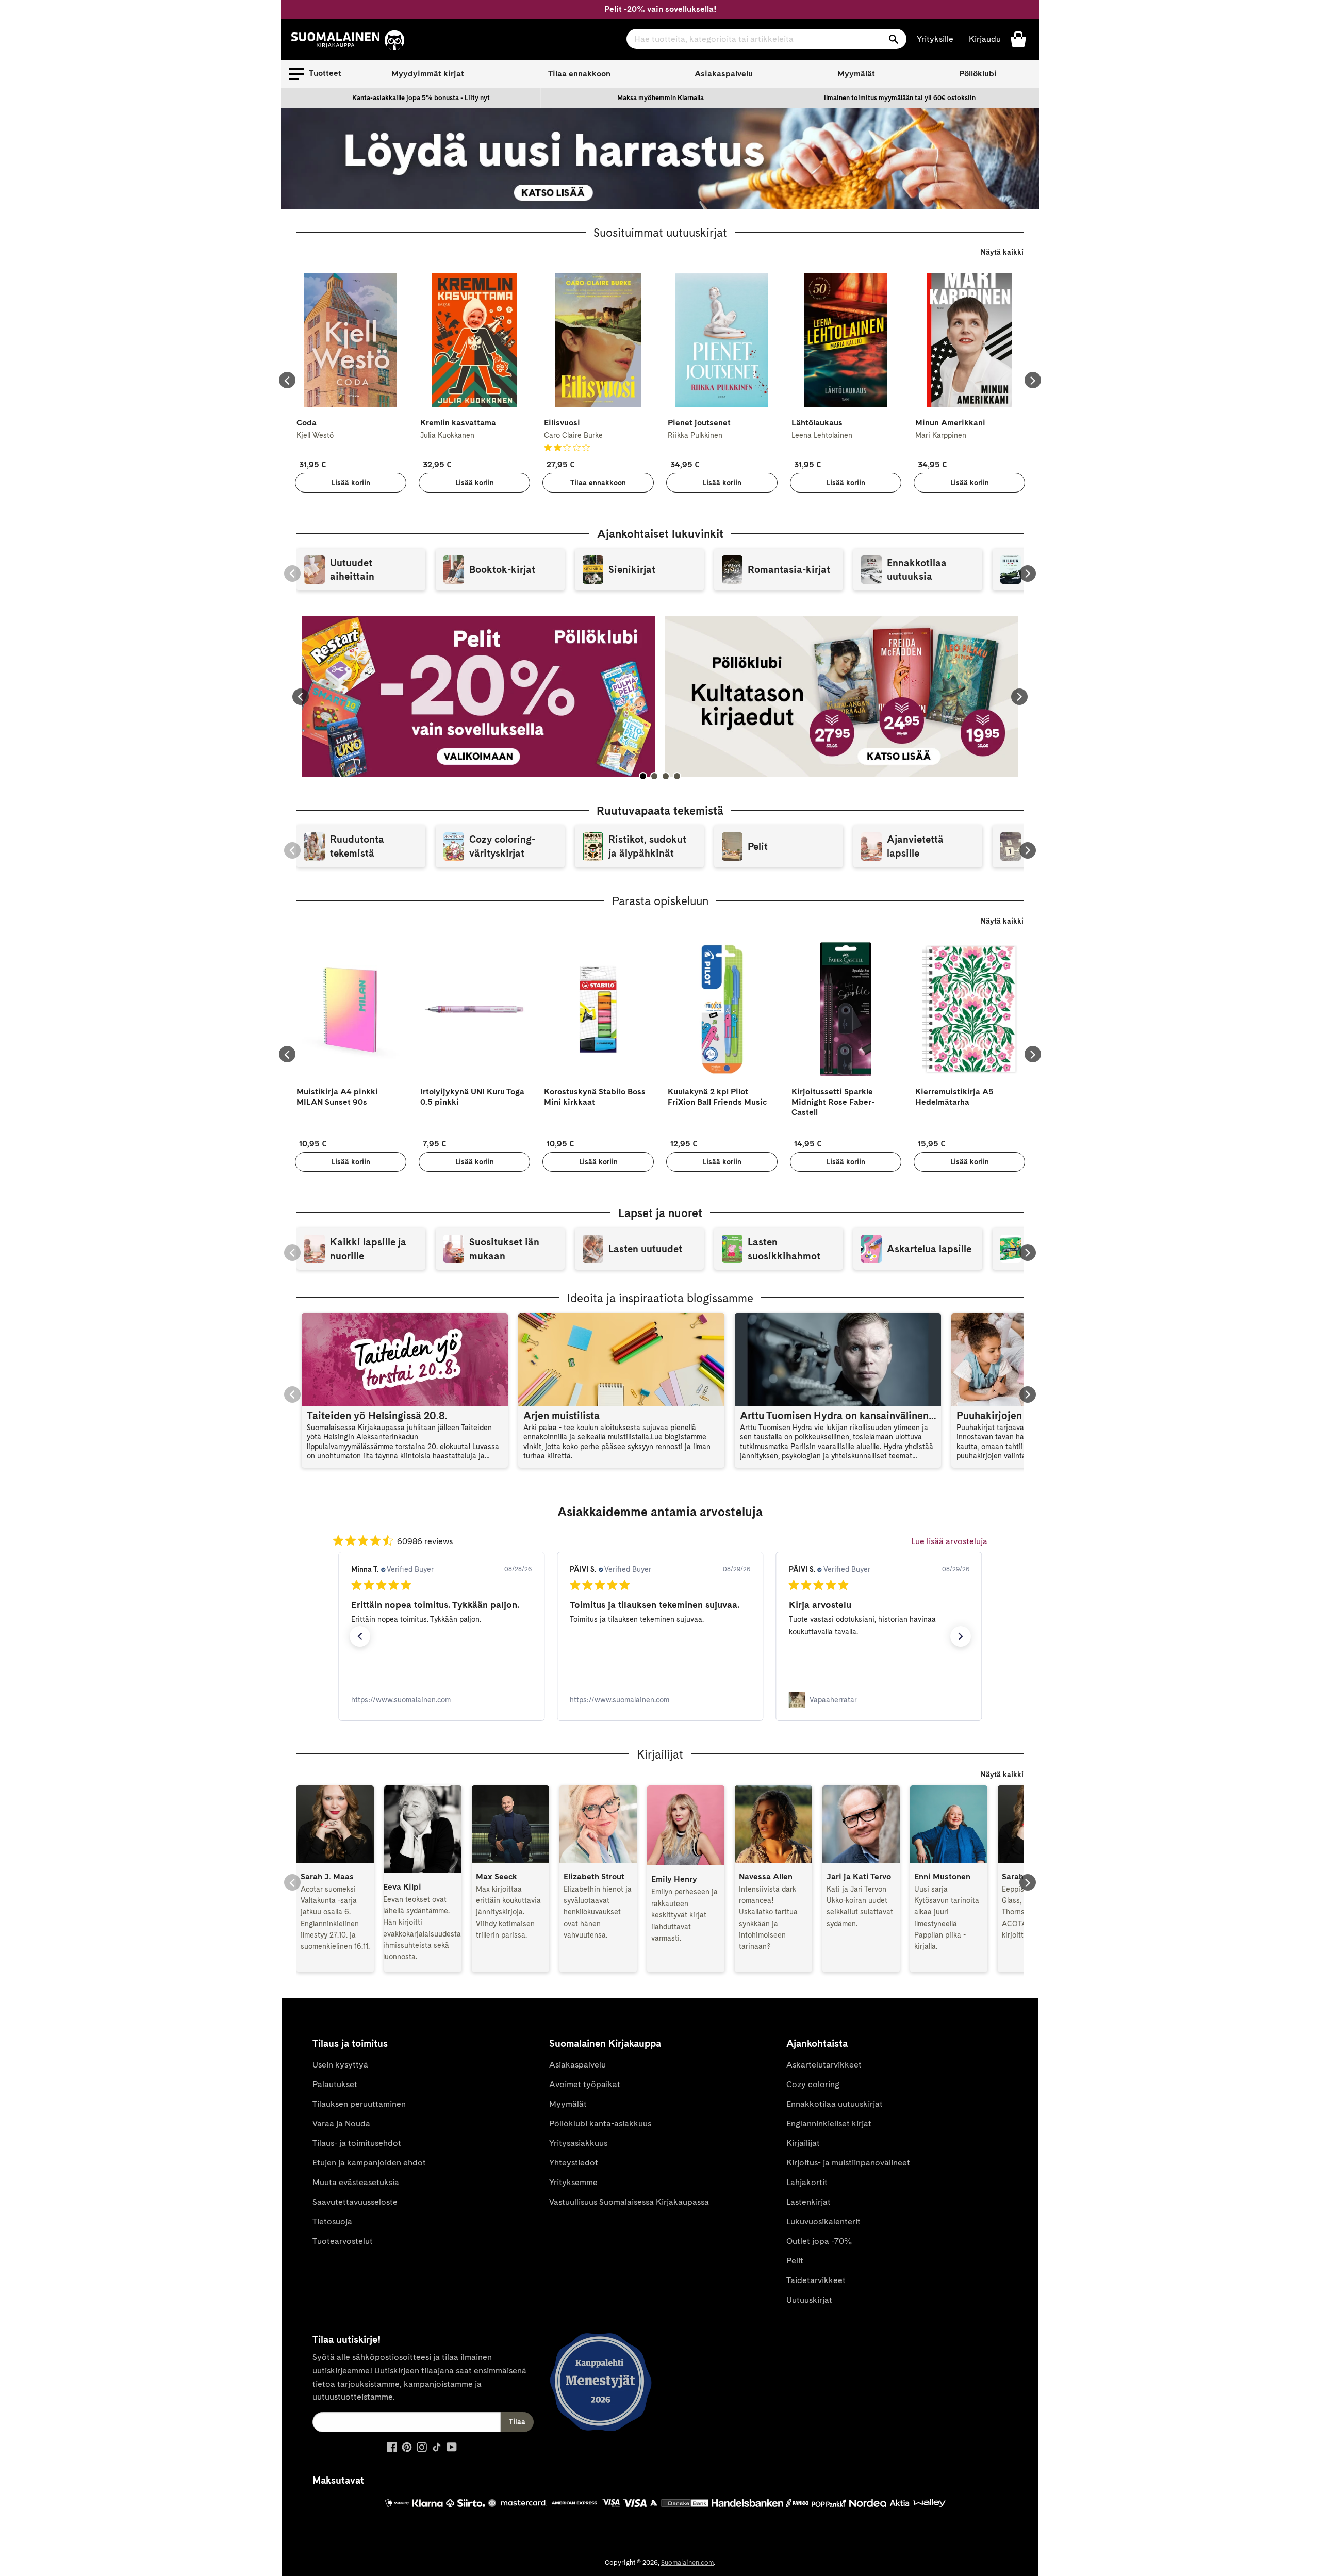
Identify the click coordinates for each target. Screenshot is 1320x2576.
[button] (315, 74)
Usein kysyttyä (340, 2065)
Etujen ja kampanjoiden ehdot (369, 2163)
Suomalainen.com (687, 2562)
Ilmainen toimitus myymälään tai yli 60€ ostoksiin (900, 98)
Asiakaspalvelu (724, 73)
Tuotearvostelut (343, 2241)
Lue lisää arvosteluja (949, 1541)
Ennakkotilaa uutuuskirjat (835, 2104)
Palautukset (335, 2084)
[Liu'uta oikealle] (1033, 380)
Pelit (795, 2261)
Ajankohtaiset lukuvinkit (660, 534)
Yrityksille (935, 39)
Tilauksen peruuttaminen (359, 2104)
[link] (441, 1700)
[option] (421, 98)
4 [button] (677, 776)
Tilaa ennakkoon (579, 73)
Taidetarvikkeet (816, 2280)
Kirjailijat (803, 2143)
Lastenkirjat (808, 2202)
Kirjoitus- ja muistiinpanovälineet (848, 2163)
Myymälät (856, 73)
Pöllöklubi (978, 73)
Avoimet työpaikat (585, 2084)
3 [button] (666, 776)
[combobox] (766, 39)
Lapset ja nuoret (660, 1213)
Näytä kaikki (1002, 252)
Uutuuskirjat (809, 2300)
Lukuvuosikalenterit (823, 2221)
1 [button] (643, 776)
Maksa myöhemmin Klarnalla (661, 98)
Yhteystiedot (574, 2163)
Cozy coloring (813, 2084)
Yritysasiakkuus (578, 2143)
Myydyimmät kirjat (428, 73)
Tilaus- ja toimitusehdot (357, 2143)
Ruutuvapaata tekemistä (660, 811)
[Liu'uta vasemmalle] (287, 380)
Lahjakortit (807, 2182)
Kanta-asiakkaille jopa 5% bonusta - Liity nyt (421, 98)
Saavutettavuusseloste (355, 2202)
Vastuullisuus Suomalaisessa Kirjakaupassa (629, 2202)
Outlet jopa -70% (819, 2241)
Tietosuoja (332, 2221)
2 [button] (654, 776)
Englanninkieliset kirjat (829, 2123)
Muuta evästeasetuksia (356, 2182)
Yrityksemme (573, 2182)
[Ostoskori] (1018, 38)
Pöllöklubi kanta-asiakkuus (600, 2123)
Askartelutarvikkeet (824, 2065)
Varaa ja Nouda (341, 2123)
